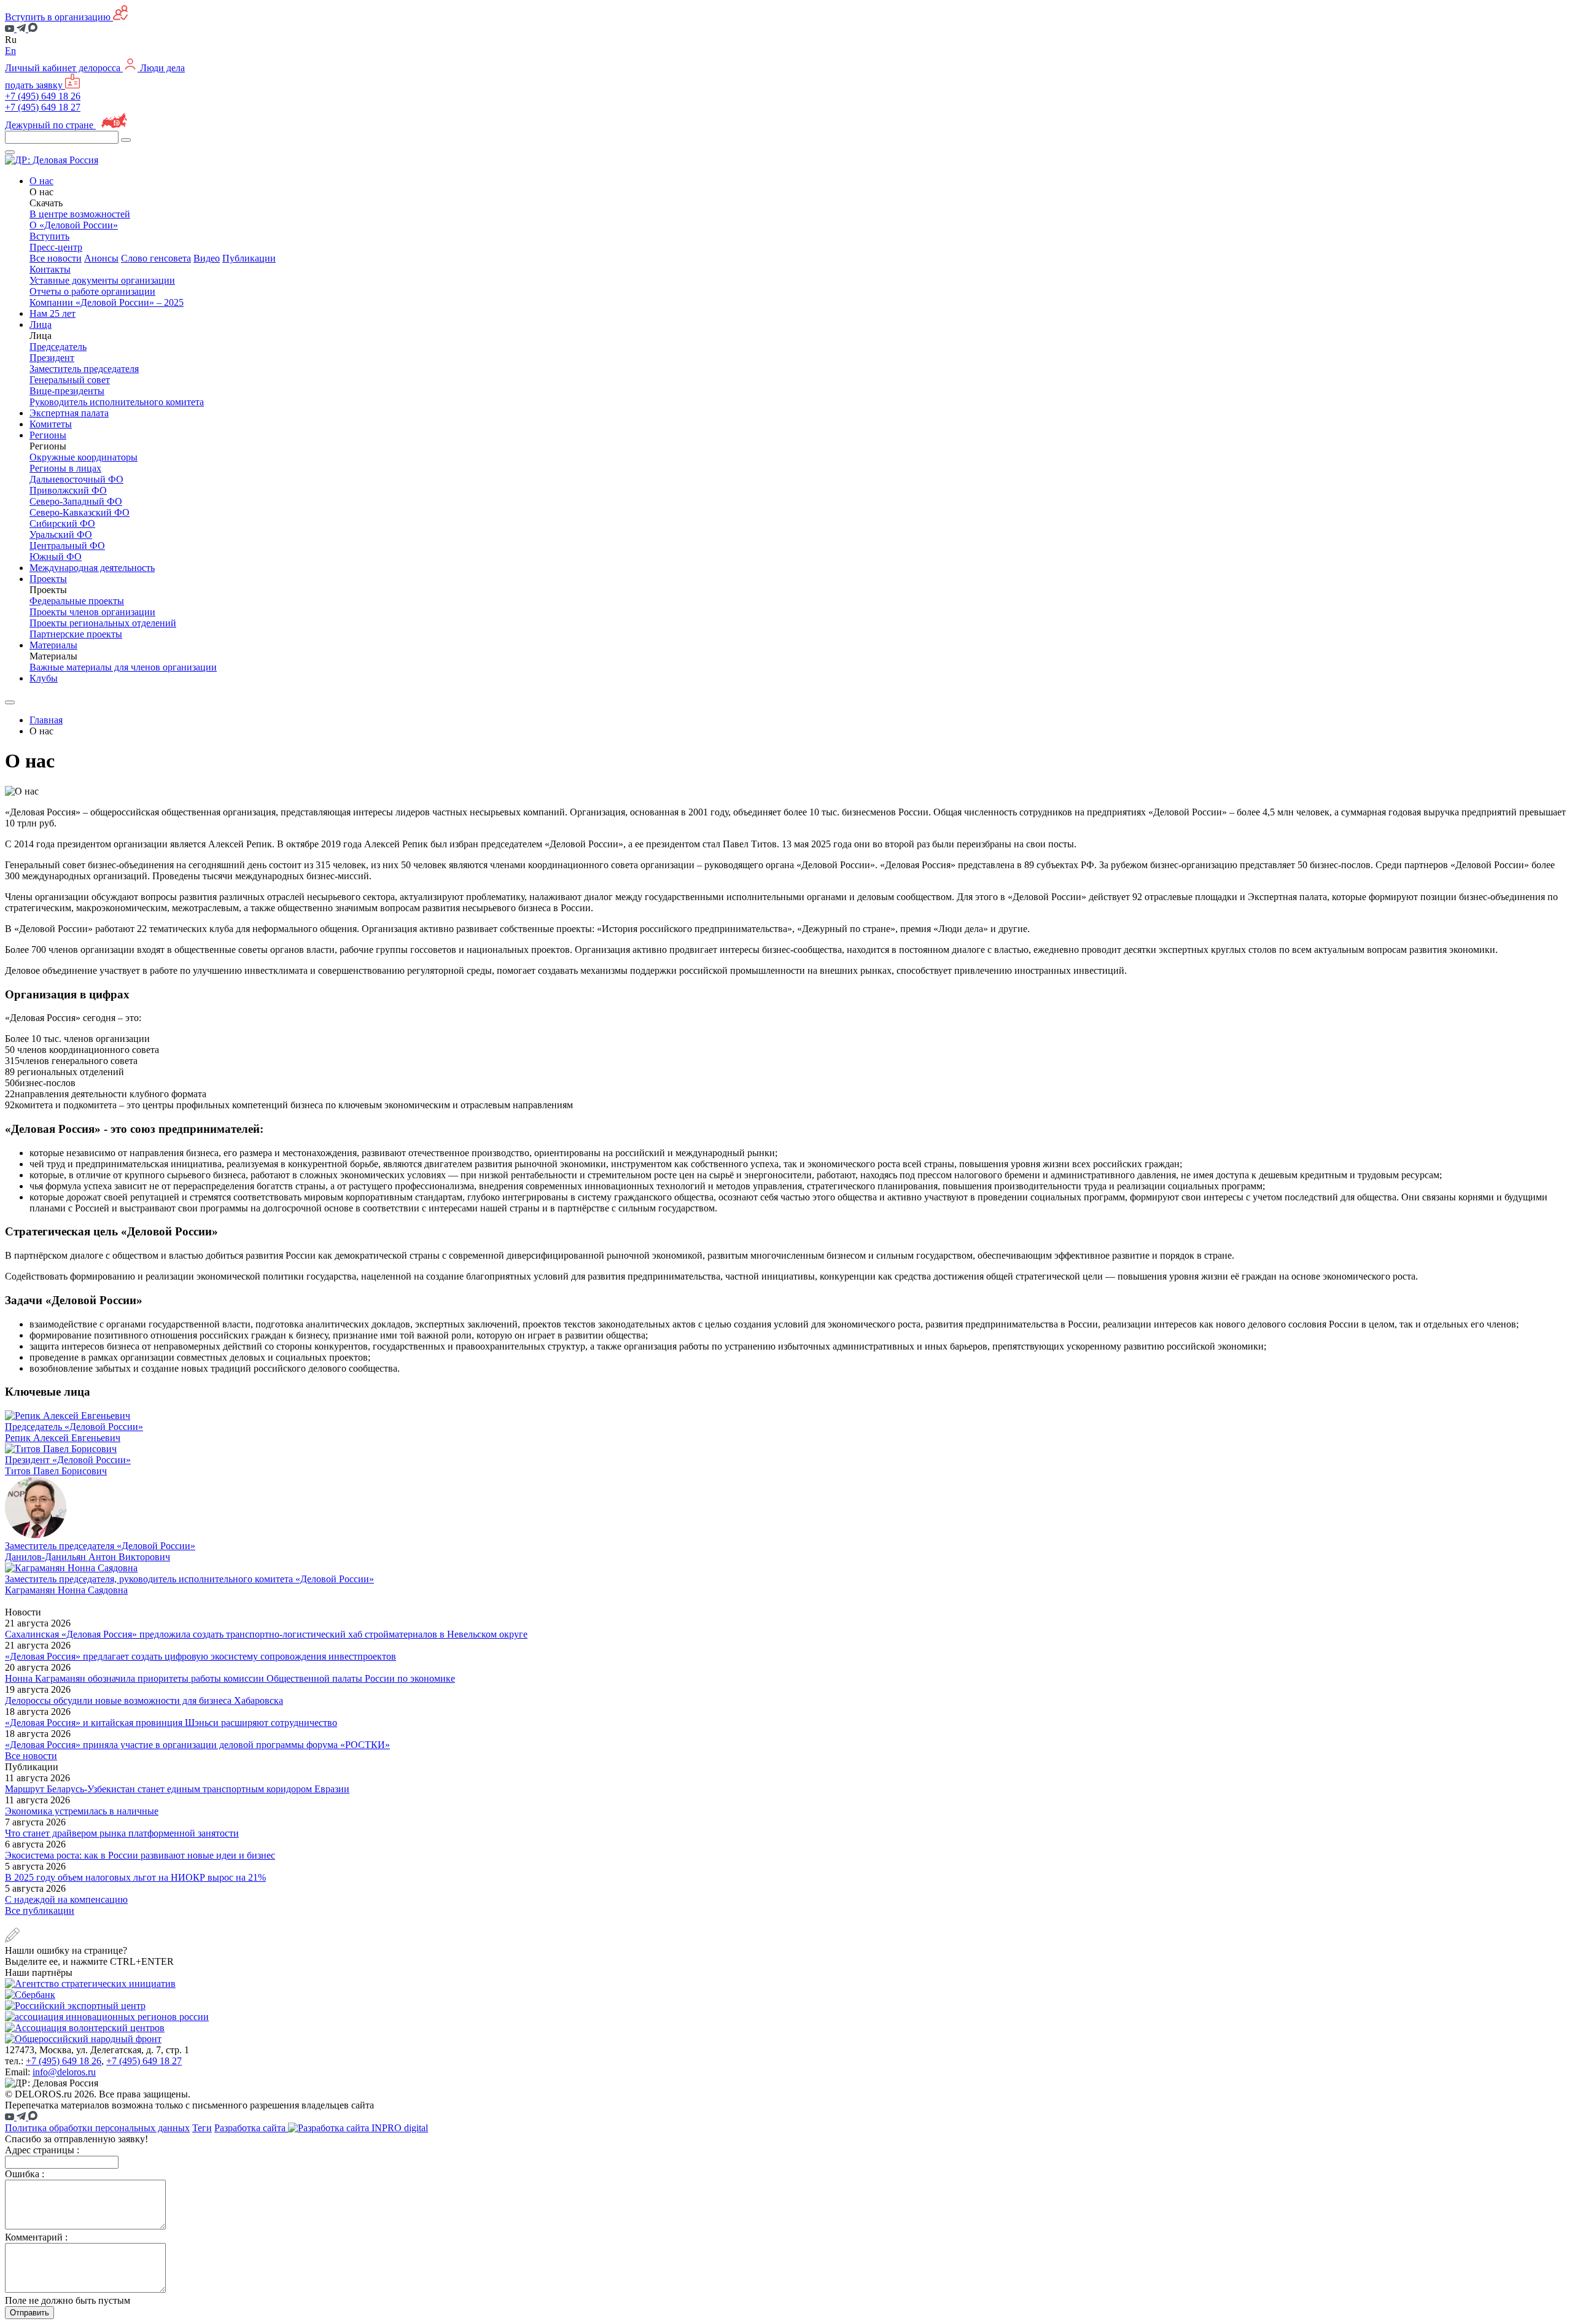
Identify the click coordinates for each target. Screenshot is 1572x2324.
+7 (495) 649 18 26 (43, 96)
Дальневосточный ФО (76, 479)
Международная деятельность (92, 568)
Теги (202, 2128)
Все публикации (40, 1910)
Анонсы (101, 258)
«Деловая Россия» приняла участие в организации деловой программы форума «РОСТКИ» (197, 1745)
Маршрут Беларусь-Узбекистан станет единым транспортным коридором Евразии (177, 1789)
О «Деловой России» (74, 225)
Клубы (44, 678)
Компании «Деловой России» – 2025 (107, 302)
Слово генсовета (156, 258)
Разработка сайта (251, 2128)
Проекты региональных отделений (103, 623)
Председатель (58, 347)
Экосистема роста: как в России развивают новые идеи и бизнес (140, 1855)
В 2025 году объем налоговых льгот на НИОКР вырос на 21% (135, 1877)
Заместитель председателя (84, 369)
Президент (52, 358)
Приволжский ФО (68, 490)
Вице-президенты (67, 391)
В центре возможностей (80, 214)
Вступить (49, 236)
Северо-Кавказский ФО (80, 512)
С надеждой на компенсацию (66, 1899)
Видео (207, 258)
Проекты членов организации (92, 612)
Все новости (56, 258)
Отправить (29, 2313)
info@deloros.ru (64, 2072)
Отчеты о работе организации (92, 291)
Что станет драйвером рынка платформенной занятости (122, 1833)
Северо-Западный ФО (76, 501)
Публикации (249, 258)
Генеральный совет (70, 380)
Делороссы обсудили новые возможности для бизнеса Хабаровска (144, 1700)
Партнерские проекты (76, 634)
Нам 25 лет (53, 313)
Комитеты (51, 424)
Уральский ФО (61, 534)
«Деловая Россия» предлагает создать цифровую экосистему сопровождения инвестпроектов (200, 1656)
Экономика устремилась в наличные (82, 1811)
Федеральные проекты (77, 601)
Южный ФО (56, 557)
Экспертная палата (69, 413)
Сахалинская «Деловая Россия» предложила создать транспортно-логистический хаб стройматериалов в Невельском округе (266, 1634)
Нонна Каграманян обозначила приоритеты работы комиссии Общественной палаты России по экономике (230, 1678)
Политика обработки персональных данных (97, 2128)
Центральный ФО (67, 546)
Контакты (50, 269)
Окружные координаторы (84, 457)
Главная (46, 720)
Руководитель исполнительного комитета (117, 402)
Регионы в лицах (65, 468)
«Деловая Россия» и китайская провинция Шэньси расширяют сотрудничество (171, 1723)
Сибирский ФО (62, 523)
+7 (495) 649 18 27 (43, 107)
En (10, 51)
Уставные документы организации (102, 280)
